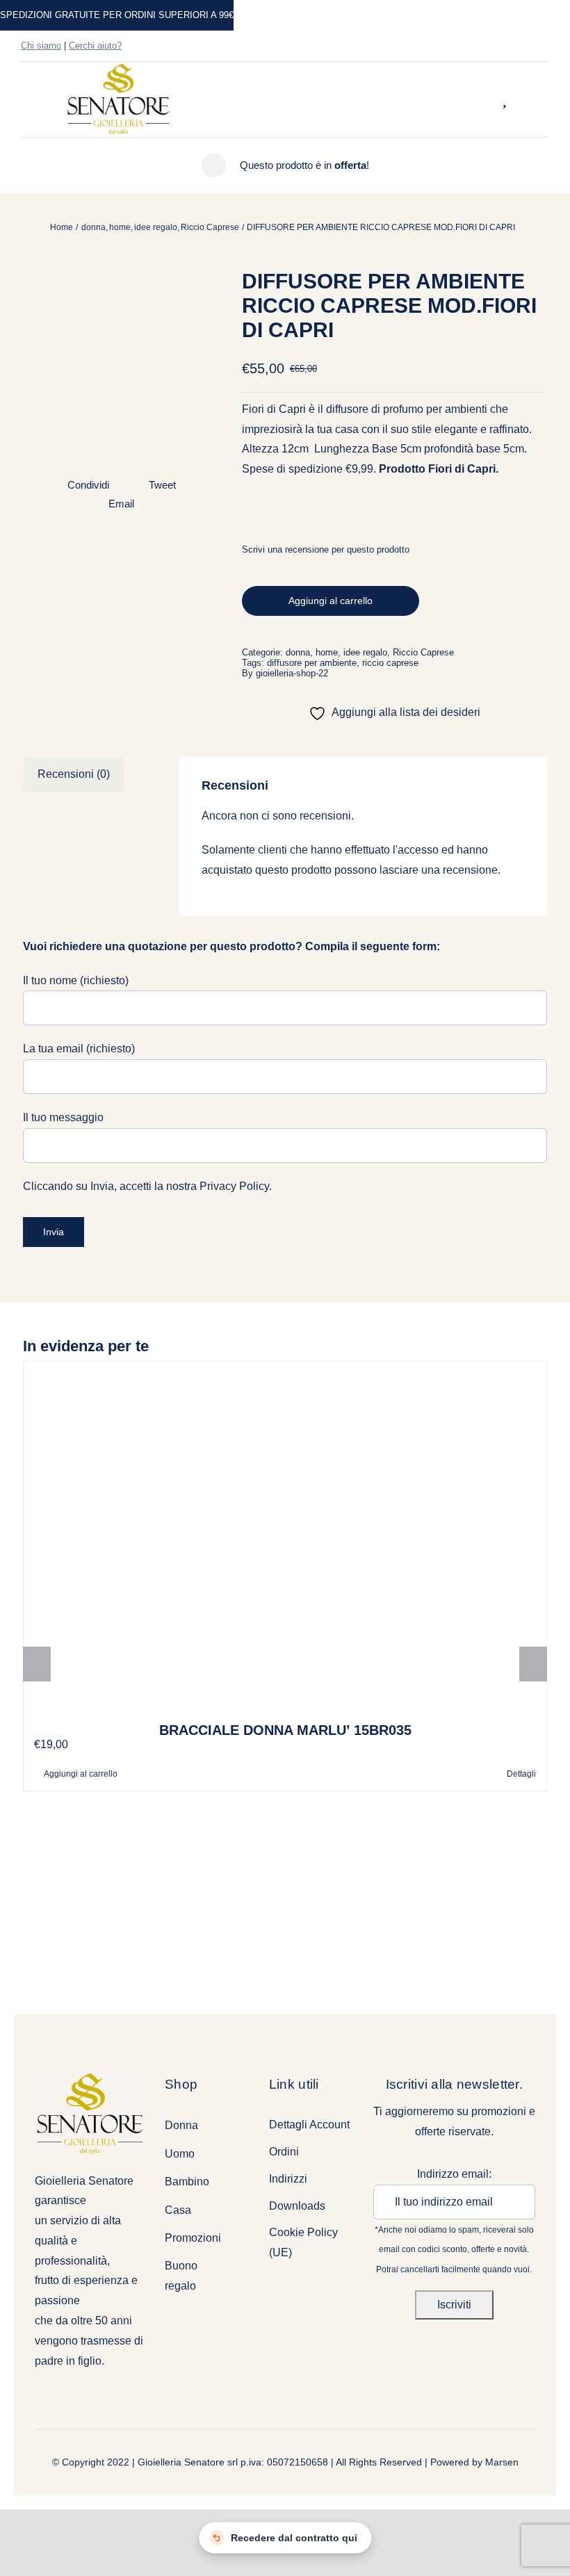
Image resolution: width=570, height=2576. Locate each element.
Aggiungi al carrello (331, 601)
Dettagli (521, 1774)
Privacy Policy (234, 1186)
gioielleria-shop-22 (292, 673)
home (327, 652)
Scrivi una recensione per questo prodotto (326, 549)
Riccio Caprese (423, 652)
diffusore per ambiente (312, 663)
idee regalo (365, 652)
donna (298, 652)
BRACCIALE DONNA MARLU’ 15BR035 (285, 1730)
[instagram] (523, 46)
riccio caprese (390, 663)
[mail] (545, 46)
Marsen (502, 2462)
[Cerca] (487, 99)
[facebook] (500, 46)
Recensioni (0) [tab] (74, 774)
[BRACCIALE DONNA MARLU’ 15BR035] (285, 1535)
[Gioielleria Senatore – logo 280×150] (118, 67)
